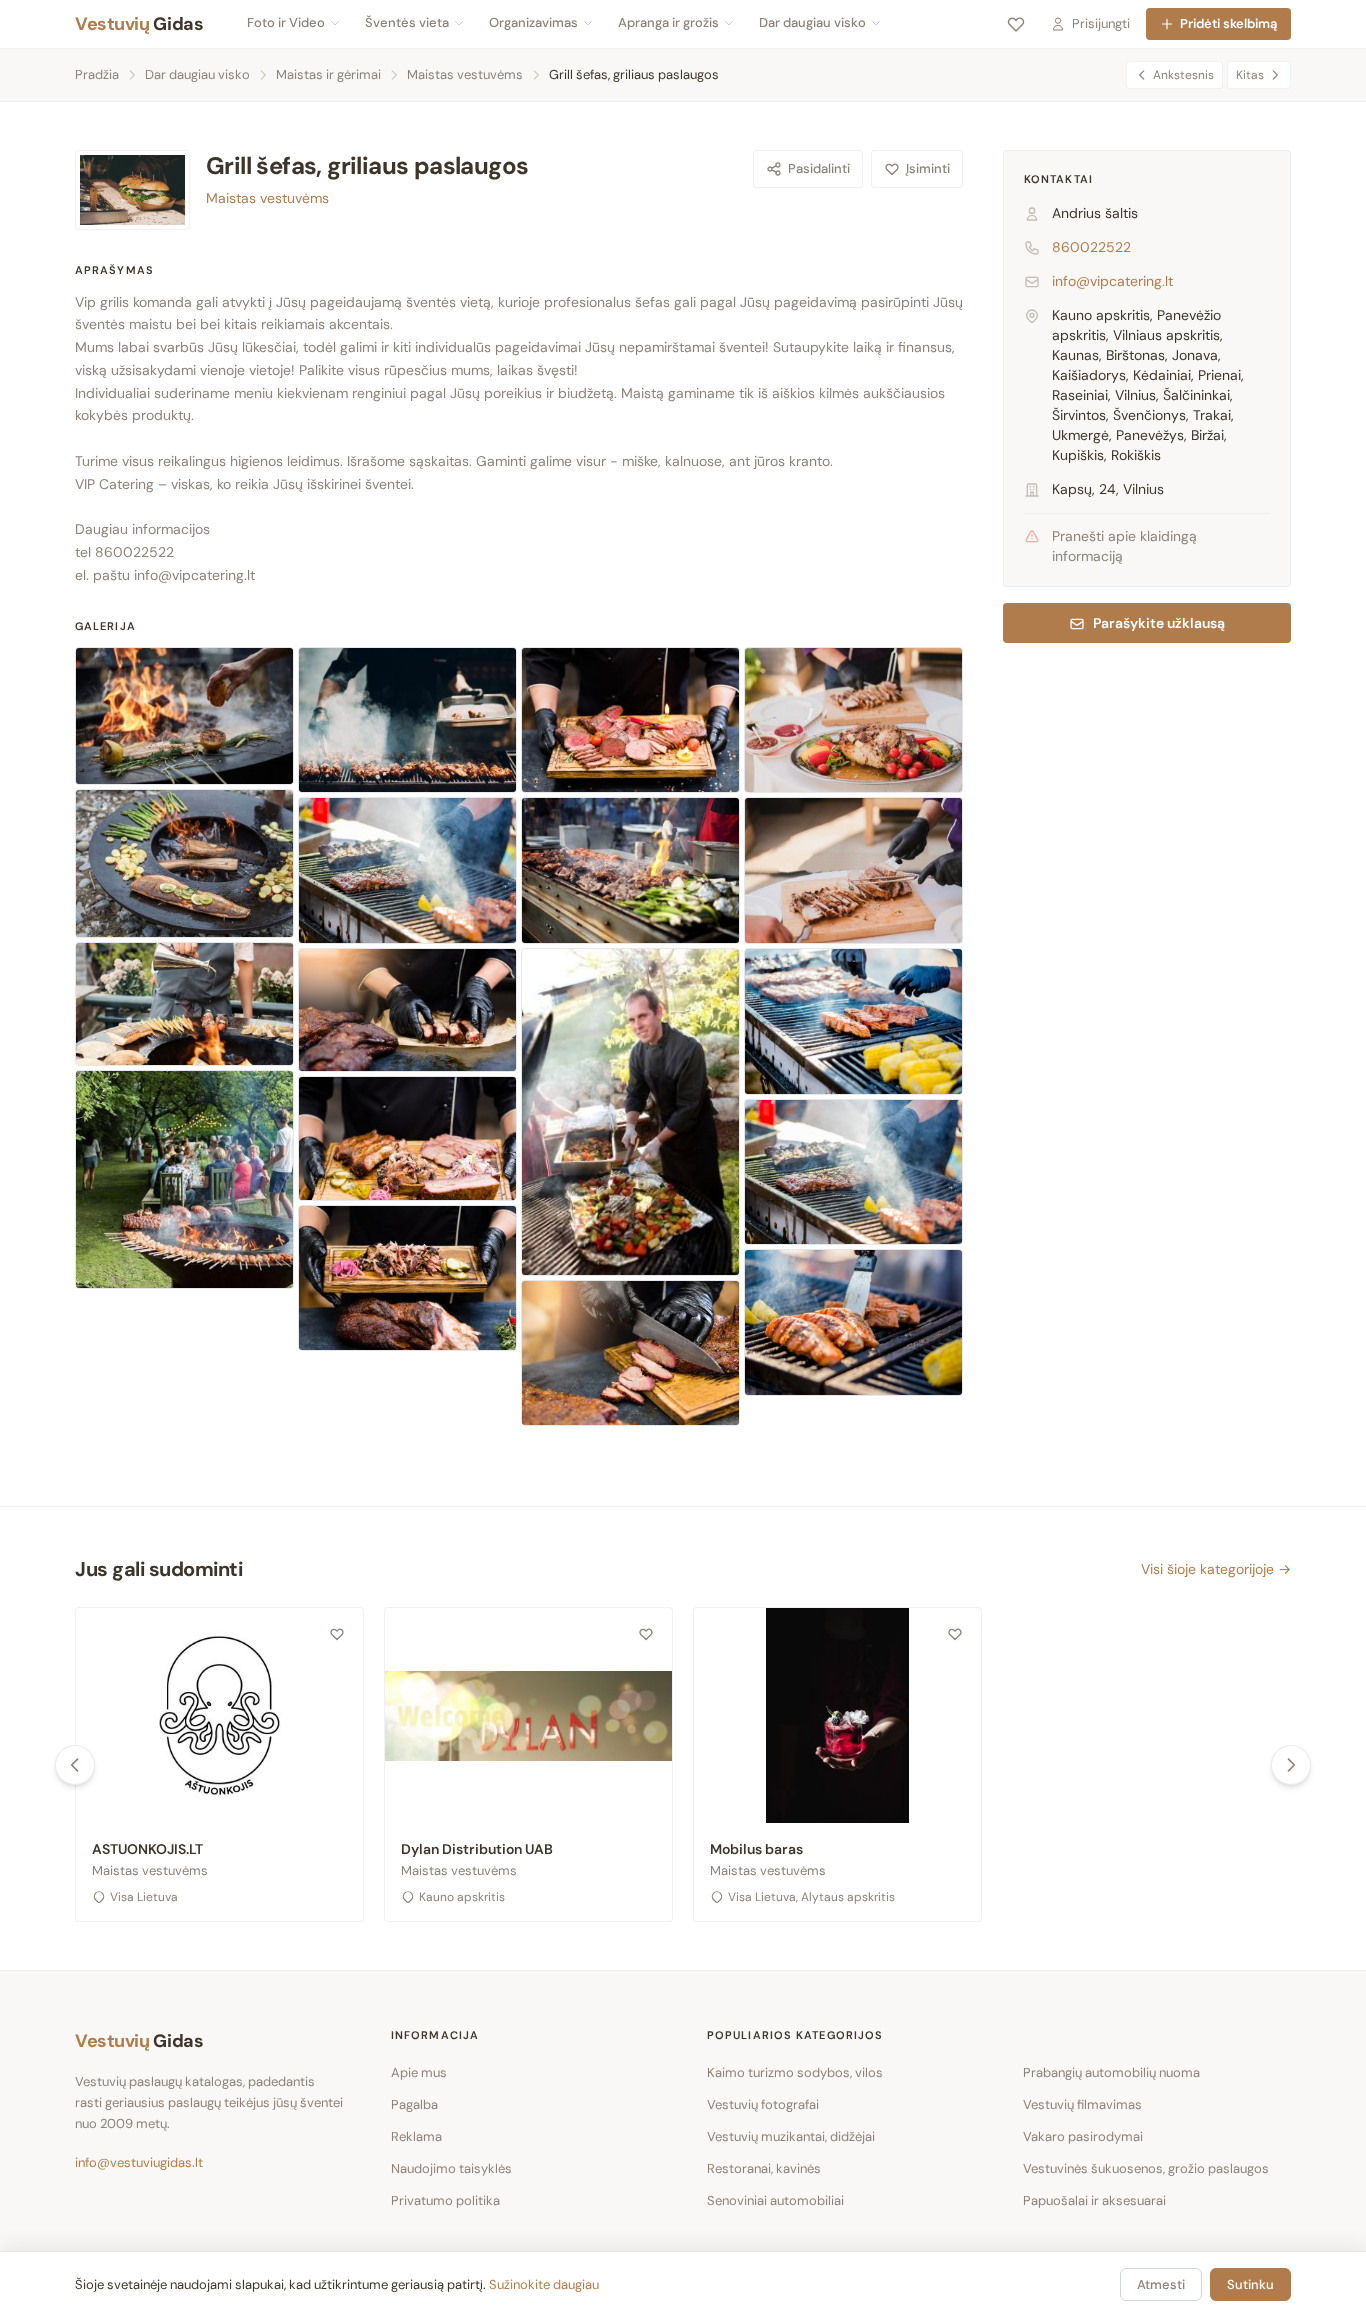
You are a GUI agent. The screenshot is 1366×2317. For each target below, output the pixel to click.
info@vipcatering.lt (194, 575)
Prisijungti (1101, 23)
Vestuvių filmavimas (1082, 2104)
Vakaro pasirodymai (1083, 2136)
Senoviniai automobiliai (775, 2200)
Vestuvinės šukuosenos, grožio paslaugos (1146, 2168)
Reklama (416, 2136)
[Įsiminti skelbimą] (337, 1634)
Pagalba (414, 2104)
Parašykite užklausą (1159, 624)
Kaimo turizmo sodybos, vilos (795, 2072)
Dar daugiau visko (197, 74)
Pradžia (97, 74)
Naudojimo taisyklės (451, 2168)
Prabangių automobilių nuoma (1111, 2072)
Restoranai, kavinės (764, 2168)
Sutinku (1250, 2284)
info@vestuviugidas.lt (139, 2162)
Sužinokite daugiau (544, 2284)
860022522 (1091, 248)
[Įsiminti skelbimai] (1016, 24)
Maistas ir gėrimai (328, 74)
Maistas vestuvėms (465, 74)
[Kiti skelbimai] (1291, 1765)
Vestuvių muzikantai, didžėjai (791, 2136)
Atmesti (1161, 2284)
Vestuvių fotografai (763, 2104)
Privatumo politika (445, 2200)
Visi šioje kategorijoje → (1216, 1569)
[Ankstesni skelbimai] (75, 1765)
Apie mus (419, 2072)
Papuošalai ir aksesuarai (1094, 2200)
